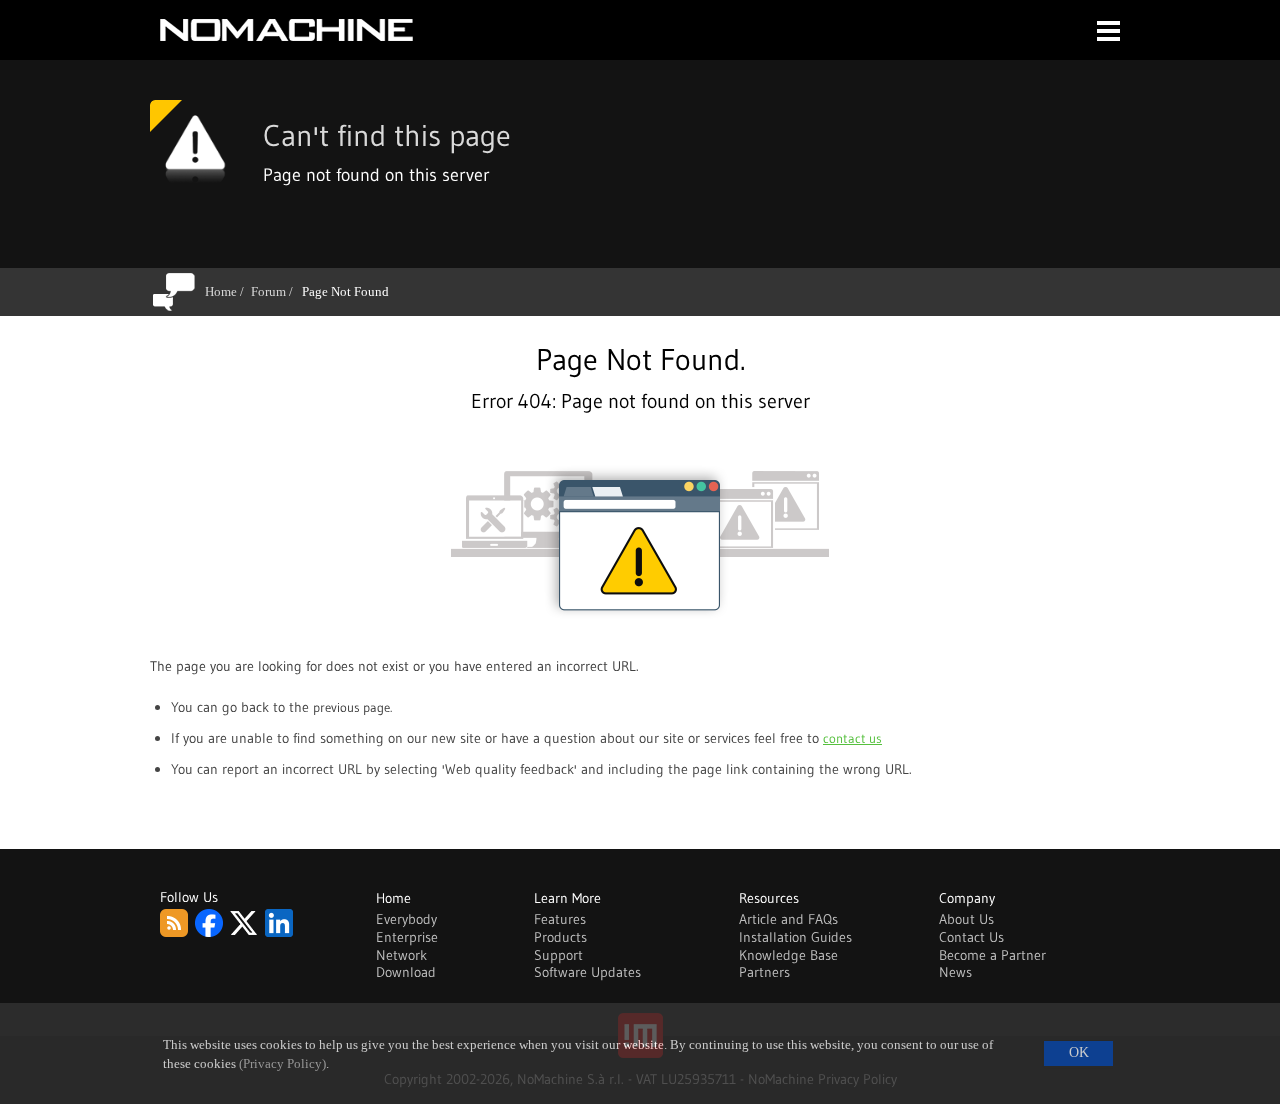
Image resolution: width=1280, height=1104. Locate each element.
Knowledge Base (788, 955)
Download (406, 972)
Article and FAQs (788, 919)
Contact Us (971, 937)
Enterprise (407, 937)
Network (401, 955)
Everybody (406, 919)
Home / (228, 291)
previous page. (352, 707)
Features (560, 919)
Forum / (275, 291)
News (955, 972)
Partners (764, 972)
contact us (852, 738)
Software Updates (587, 972)
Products (560, 937)
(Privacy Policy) (282, 1064)
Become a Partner (992, 955)
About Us (966, 919)
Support (558, 955)
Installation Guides (795, 937)
